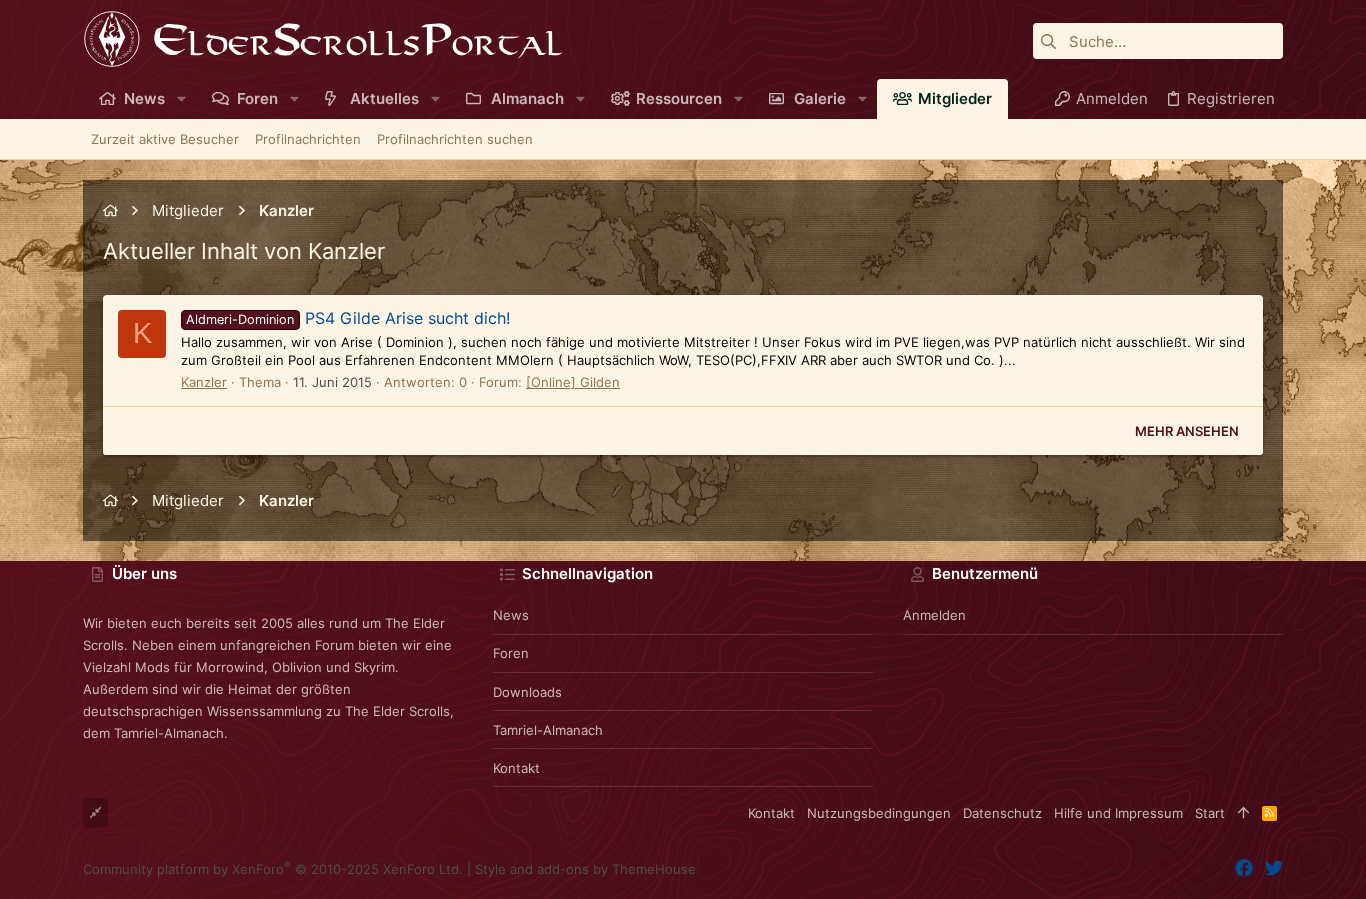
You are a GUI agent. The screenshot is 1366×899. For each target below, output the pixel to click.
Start (1210, 813)
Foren (511, 653)
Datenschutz (1002, 813)
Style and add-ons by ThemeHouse (585, 869)
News (511, 615)
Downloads (527, 692)
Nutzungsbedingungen (879, 813)
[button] (181, 98)
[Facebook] (1244, 868)
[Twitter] (1274, 868)
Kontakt (516, 768)
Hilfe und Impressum (1118, 813)
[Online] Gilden (573, 382)
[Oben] (1243, 813)
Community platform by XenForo (273, 869)
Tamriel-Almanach (548, 730)
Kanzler (204, 382)
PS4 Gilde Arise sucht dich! (347, 318)
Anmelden (934, 615)
